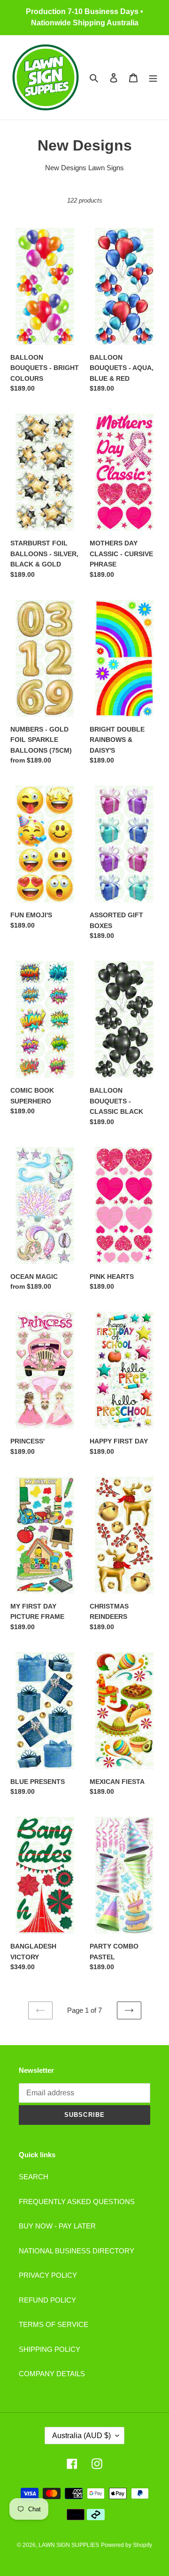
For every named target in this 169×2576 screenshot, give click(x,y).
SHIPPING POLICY (50, 2349)
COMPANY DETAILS (52, 2374)
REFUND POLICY (47, 2300)
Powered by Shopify (127, 2545)
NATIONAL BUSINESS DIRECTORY (77, 2251)
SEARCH (34, 2177)
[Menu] (153, 78)
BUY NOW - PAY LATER (57, 2226)
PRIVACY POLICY (48, 2275)
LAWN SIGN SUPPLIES (69, 2545)
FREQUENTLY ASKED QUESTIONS (77, 2202)
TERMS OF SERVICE (54, 2324)
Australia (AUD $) (81, 2436)
